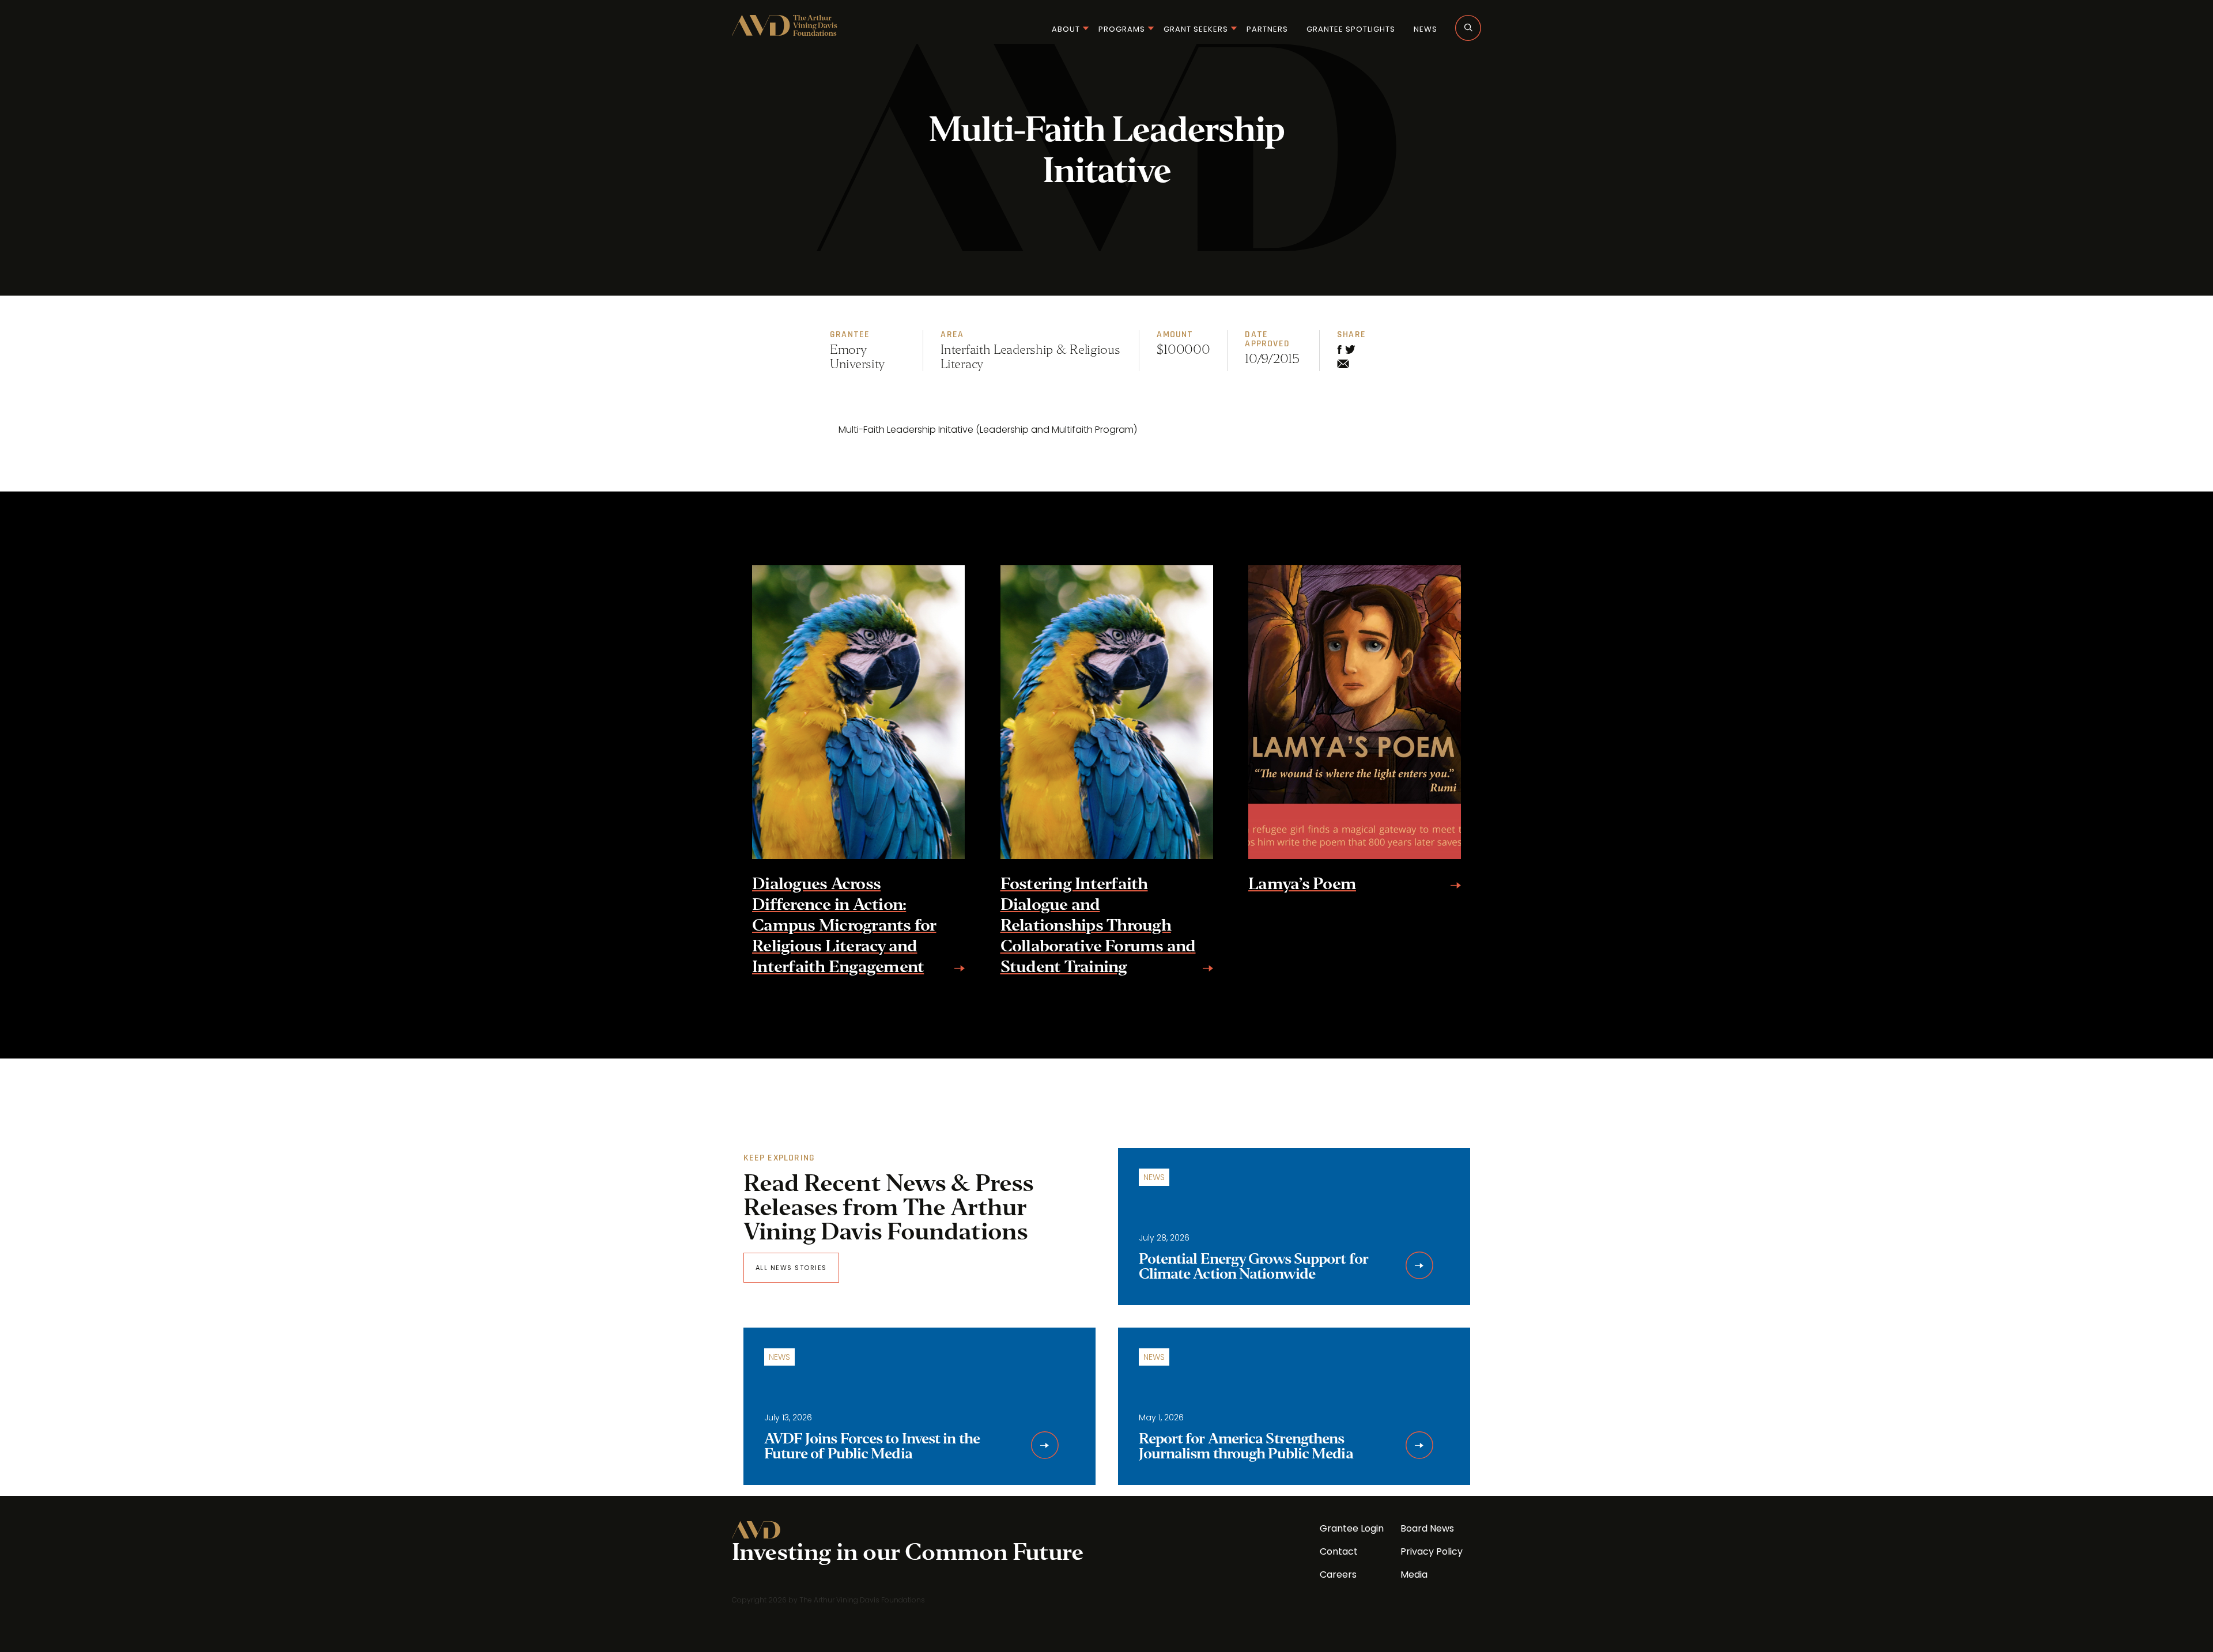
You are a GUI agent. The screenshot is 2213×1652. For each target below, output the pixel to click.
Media (1414, 1574)
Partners (1267, 29)
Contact (1339, 1551)
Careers (1338, 1574)
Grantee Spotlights (1351, 29)
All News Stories (791, 1268)
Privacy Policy (1432, 1551)
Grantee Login (1352, 1528)
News (1425, 29)
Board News (1427, 1528)
